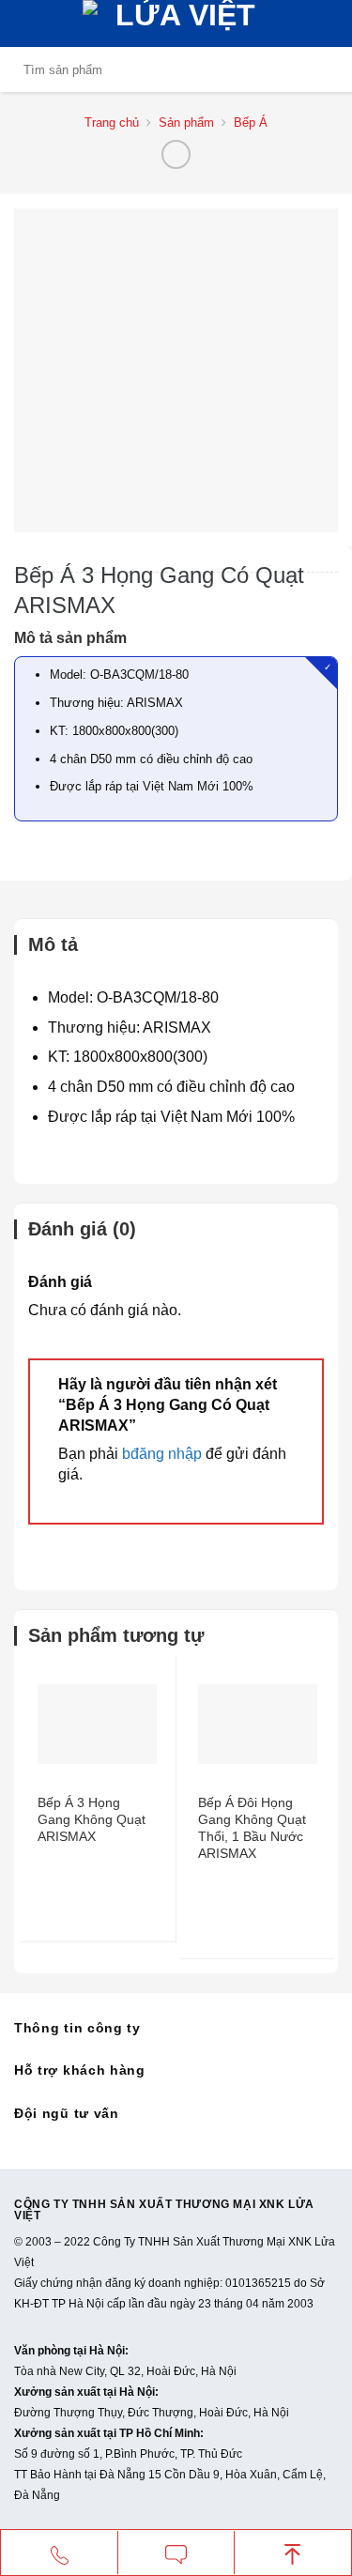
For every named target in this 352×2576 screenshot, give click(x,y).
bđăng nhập (162, 1454)
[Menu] (25, 23)
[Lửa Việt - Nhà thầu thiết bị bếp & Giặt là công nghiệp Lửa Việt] (179, 23)
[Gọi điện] (59, 2553)
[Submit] (320, 69)
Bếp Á (251, 123)
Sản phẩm (186, 123)
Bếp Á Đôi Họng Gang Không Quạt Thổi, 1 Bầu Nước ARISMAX (252, 1828)
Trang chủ (112, 123)
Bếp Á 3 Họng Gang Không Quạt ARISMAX (92, 1819)
